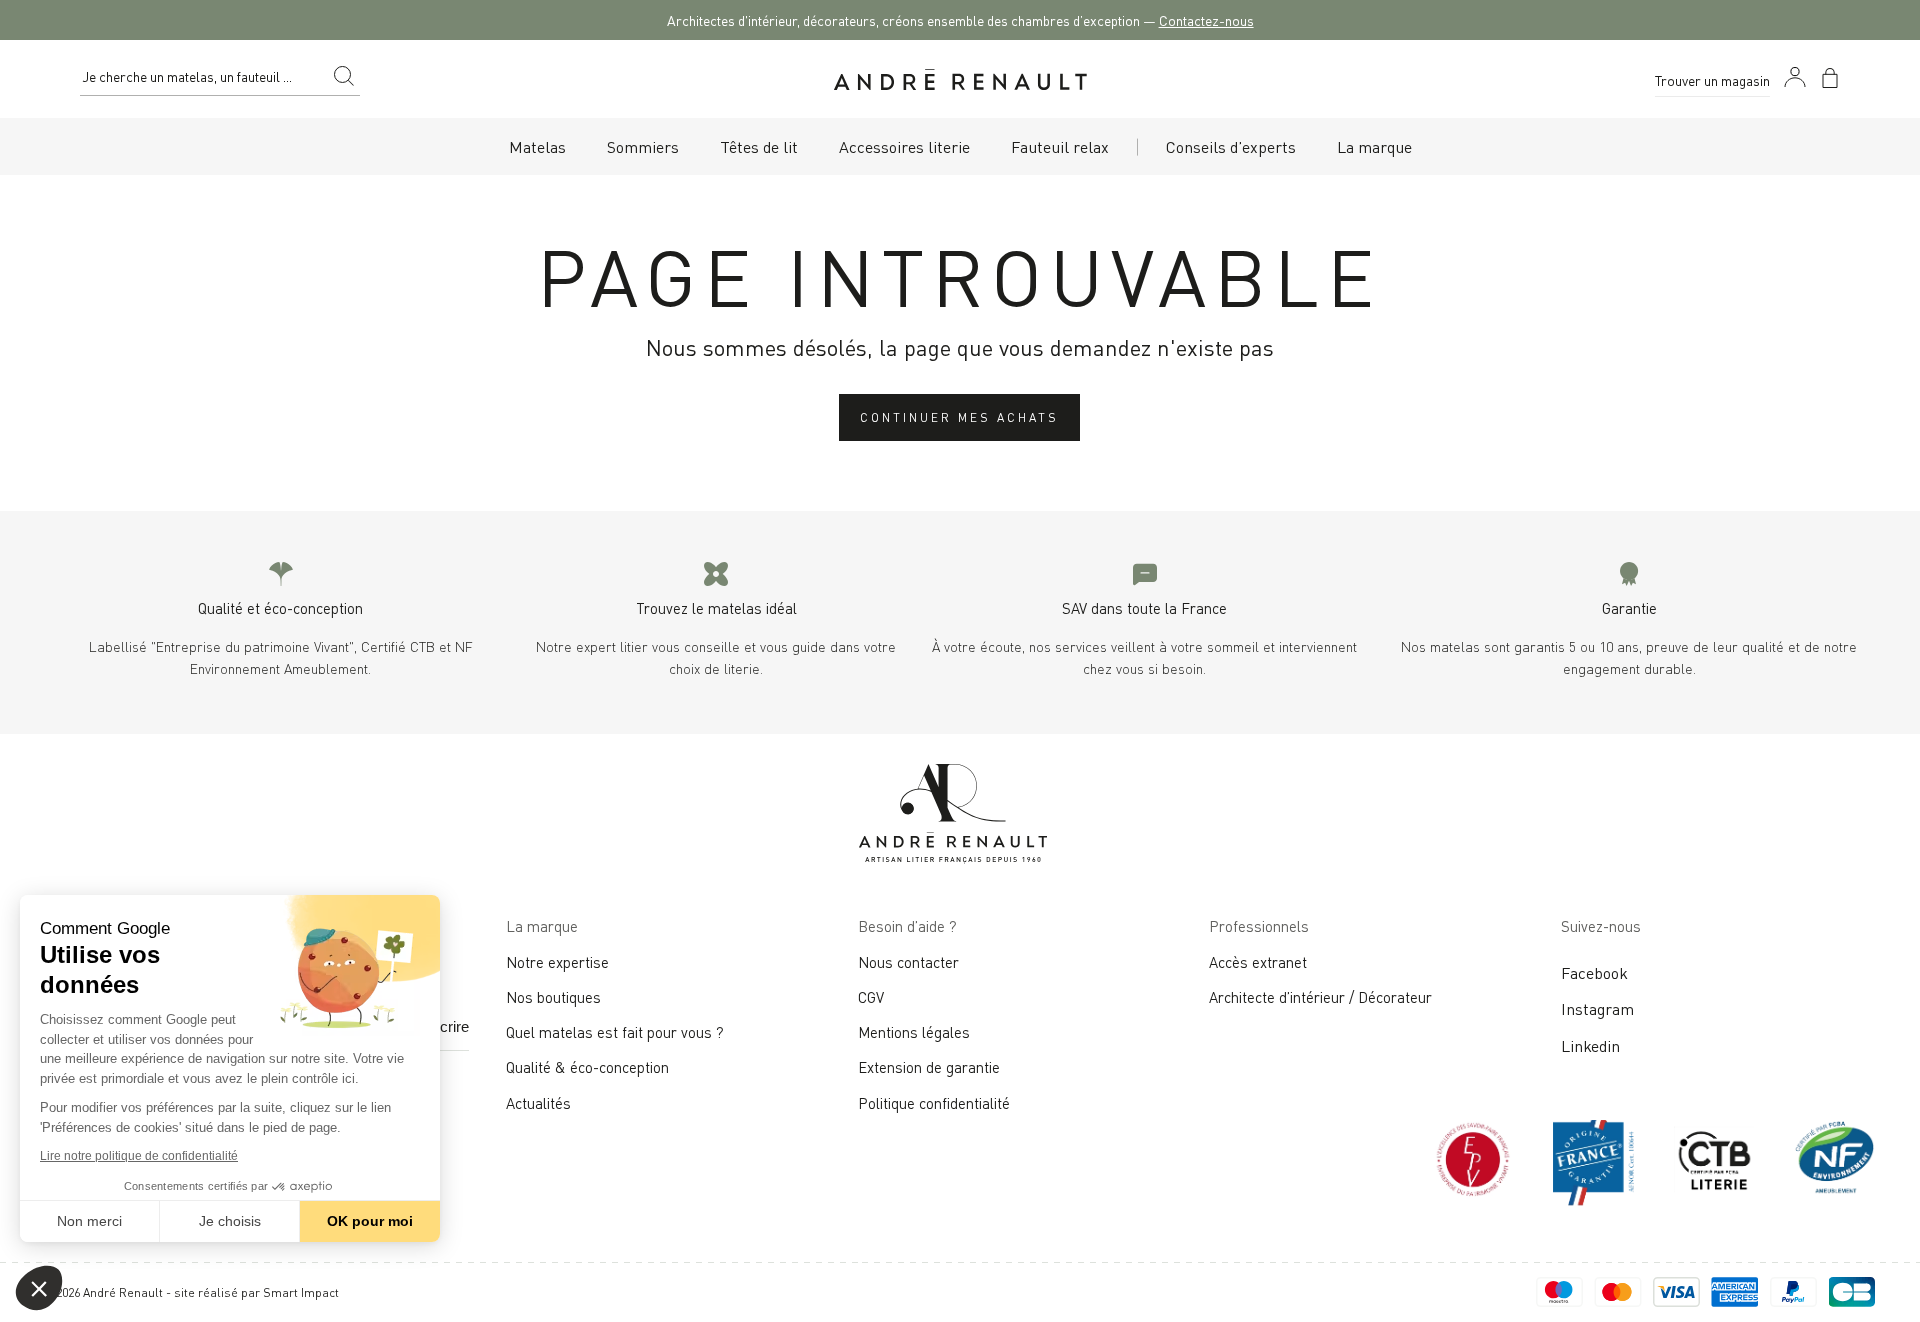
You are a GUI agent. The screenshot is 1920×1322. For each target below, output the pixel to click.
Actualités (538, 1102)
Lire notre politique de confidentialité (139, 1156)
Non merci (89, 1221)
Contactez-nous (1206, 19)
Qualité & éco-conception (587, 1066)
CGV (871, 996)
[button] (39, 1288)
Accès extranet (1258, 961)
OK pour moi (370, 1221)
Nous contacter (908, 961)
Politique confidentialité (934, 1102)
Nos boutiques (553, 996)
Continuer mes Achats (959, 416)
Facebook (1594, 972)
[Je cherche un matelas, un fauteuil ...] (344, 79)
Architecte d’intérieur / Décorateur (1320, 996)
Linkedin (1590, 1045)
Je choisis (230, 1221)
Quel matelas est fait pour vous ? (615, 1031)
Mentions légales (914, 1031)
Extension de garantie (929, 1066)
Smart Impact (301, 1291)
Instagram (1597, 1008)
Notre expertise (557, 961)
